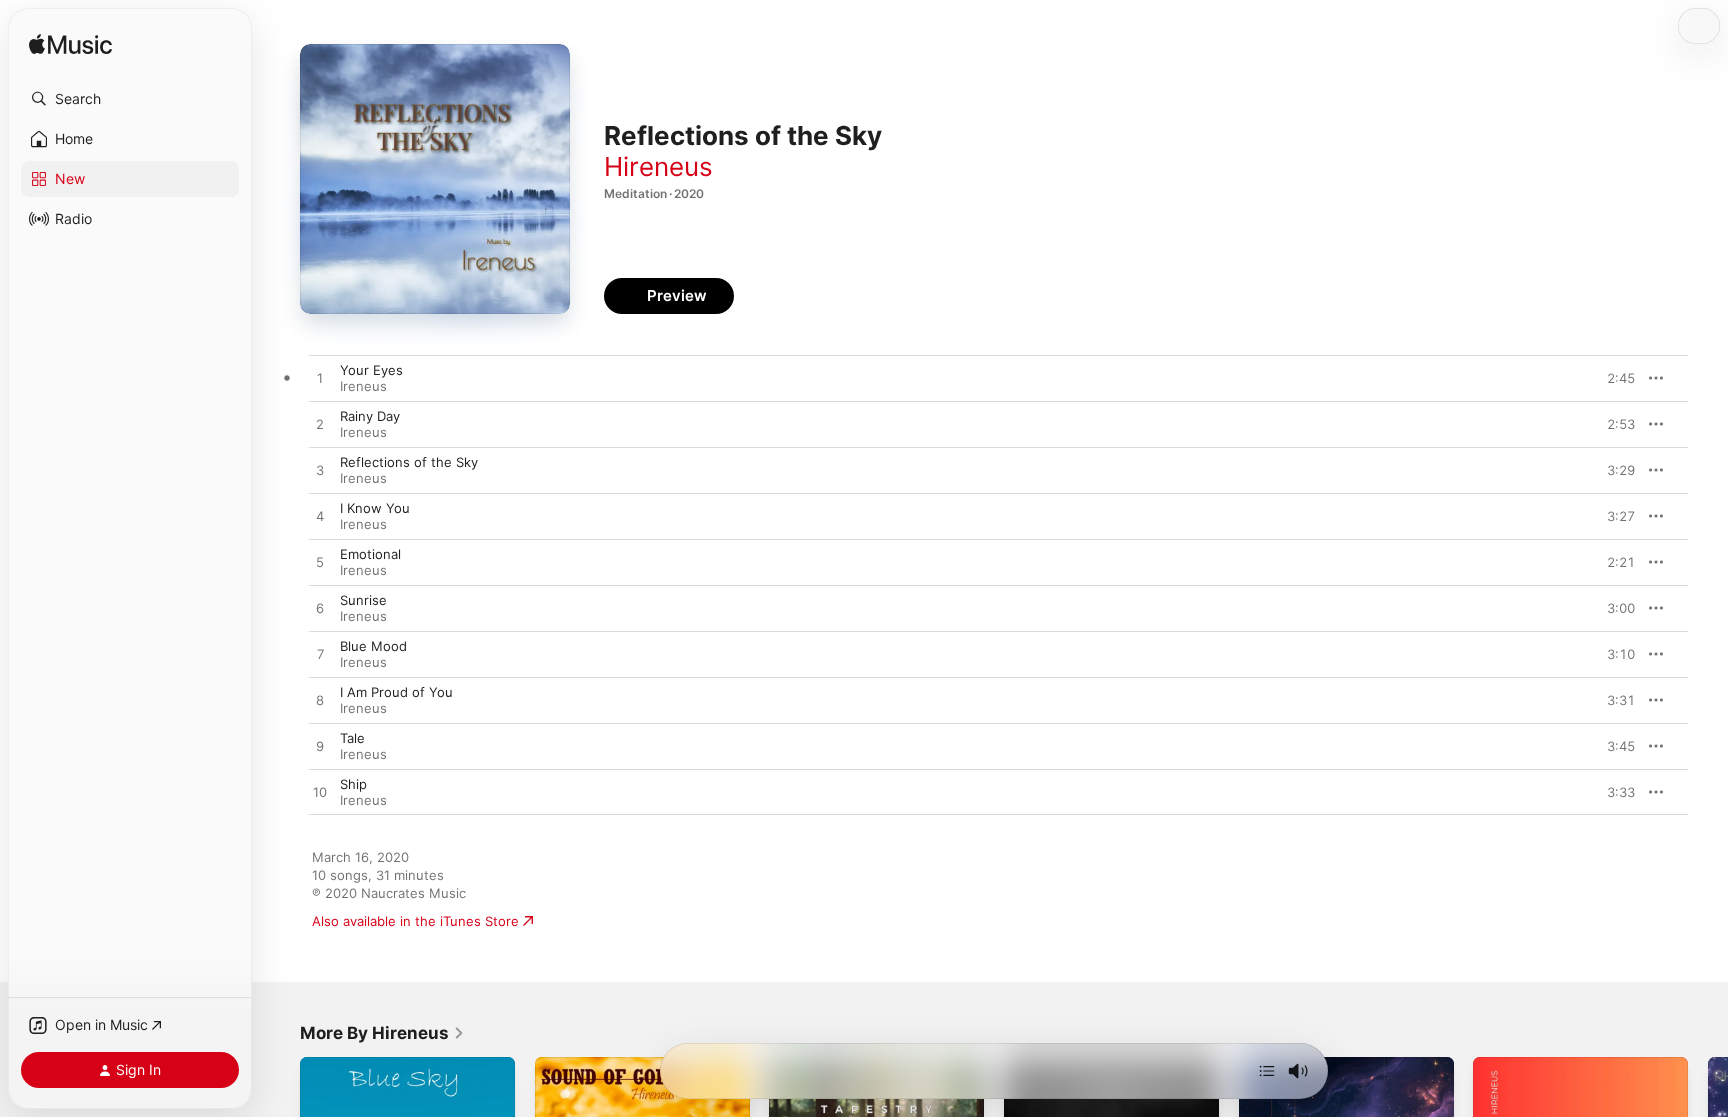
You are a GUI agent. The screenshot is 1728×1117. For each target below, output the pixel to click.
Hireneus (658, 166)
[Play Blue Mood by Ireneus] (320, 655)
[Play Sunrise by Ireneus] (320, 609)
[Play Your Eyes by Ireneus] (320, 379)
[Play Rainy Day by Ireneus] (320, 425)
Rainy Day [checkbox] (370, 416)
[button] (130, 99)
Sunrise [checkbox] (363, 600)
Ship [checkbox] (353, 784)
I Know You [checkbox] (375, 508)
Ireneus (363, 386)
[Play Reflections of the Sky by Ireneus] (320, 471)
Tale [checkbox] (352, 738)
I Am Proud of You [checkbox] (396, 692)
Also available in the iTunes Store (415, 921)
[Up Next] (1267, 1071)
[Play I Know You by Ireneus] (320, 517)
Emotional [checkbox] (370, 554)
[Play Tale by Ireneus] (320, 747)
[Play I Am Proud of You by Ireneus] (320, 701)
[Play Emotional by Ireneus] (320, 563)
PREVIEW (1613, 378)
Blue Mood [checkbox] (373, 646)
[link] (382, 1033)
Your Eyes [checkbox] (371, 370)
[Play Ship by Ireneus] (320, 793)
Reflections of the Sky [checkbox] (409, 462)
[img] (70, 45)
